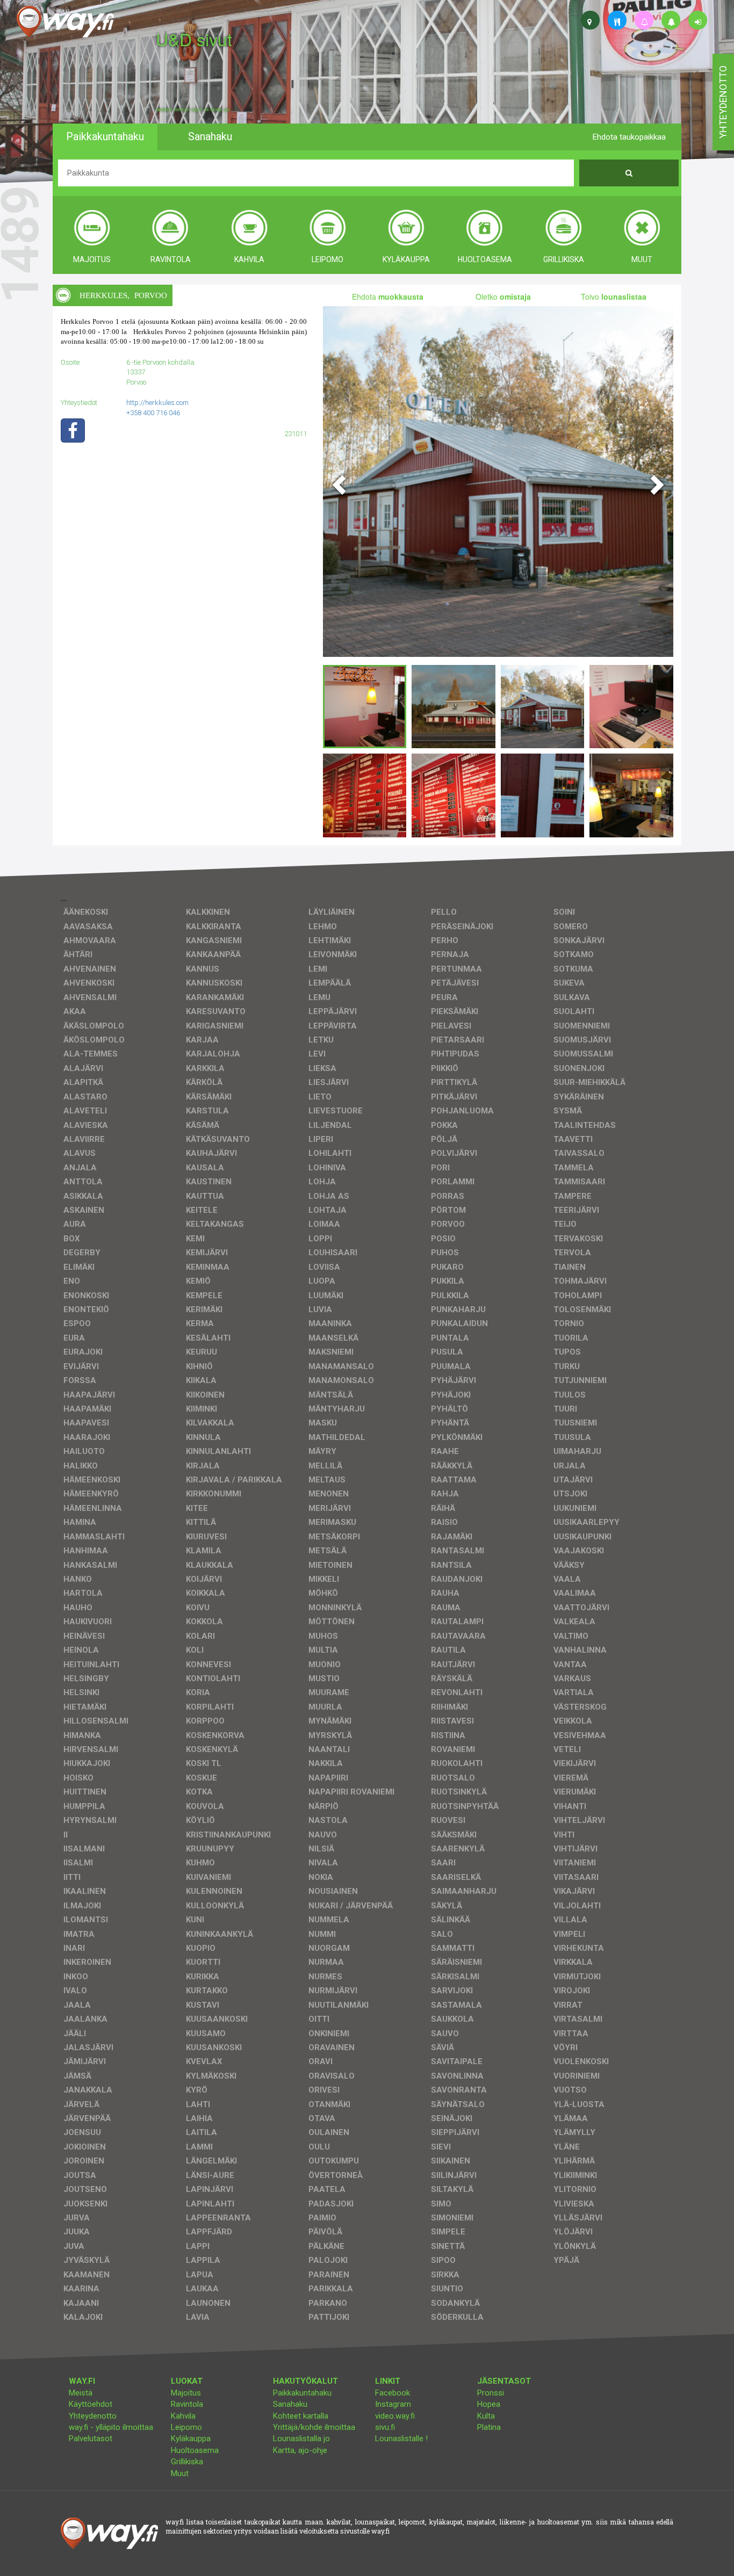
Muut (180, 2473)
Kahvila (183, 2416)
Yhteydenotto (93, 2416)
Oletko (503, 296)
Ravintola (187, 2404)
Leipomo (186, 2427)
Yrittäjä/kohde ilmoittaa (314, 2427)
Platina (489, 2427)
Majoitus (186, 2393)
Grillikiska (187, 2462)
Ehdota (388, 296)
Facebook (393, 2393)
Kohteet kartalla (301, 2416)
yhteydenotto (723, 102)
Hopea (489, 2404)
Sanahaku (290, 2404)
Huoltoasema (195, 2450)
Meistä (81, 2393)
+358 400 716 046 (153, 413)
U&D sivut (194, 39)
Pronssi (491, 2393)
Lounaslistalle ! (401, 2438)
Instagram (393, 2404)
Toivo (614, 296)
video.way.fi (395, 2416)
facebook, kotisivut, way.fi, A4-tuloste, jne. (193, 110)
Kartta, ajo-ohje (300, 2450)
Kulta (486, 2416)
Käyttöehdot (91, 2404)
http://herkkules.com (157, 403)
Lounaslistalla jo (301, 2438)
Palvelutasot (91, 2438)
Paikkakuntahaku (302, 2393)
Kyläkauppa (191, 2438)
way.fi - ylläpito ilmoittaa (111, 2427)
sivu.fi (385, 2427)
